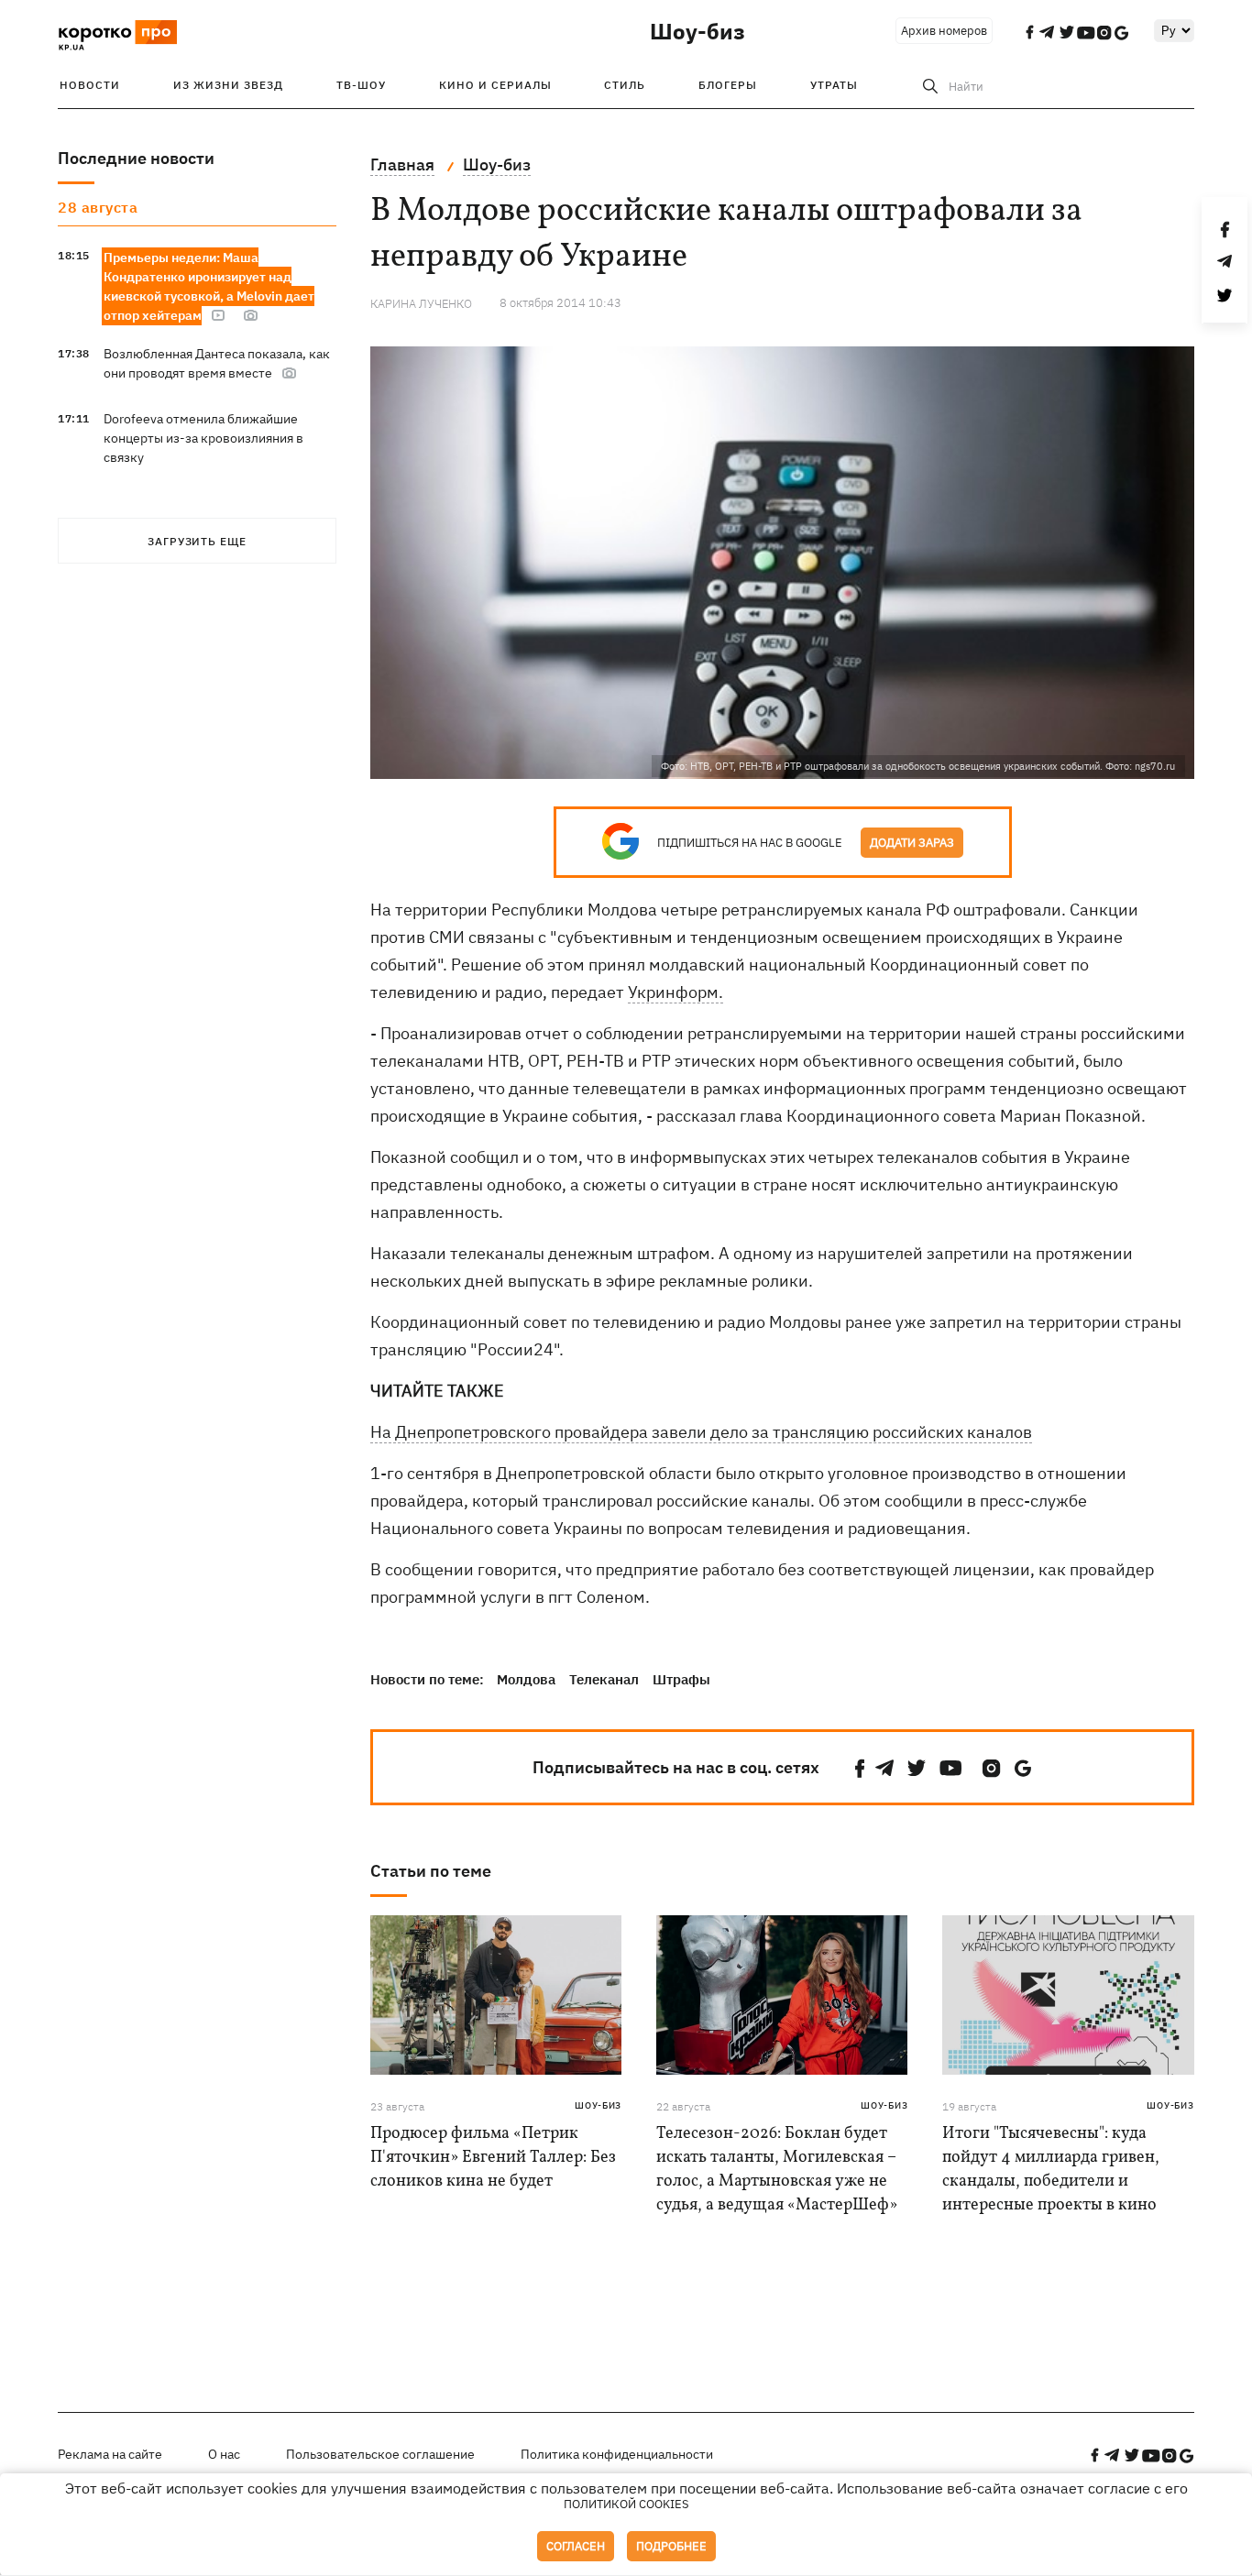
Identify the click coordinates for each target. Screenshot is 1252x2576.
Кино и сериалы (495, 85)
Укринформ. (675, 992)
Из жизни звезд (228, 85)
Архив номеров (944, 31)
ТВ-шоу (361, 85)
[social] (860, 1768)
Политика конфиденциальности (617, 2454)
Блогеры (728, 85)
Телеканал (604, 1679)
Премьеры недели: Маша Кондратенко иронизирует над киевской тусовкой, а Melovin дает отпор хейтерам (209, 286)
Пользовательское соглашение (380, 2454)
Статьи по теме (431, 1871)
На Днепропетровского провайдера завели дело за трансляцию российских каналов (701, 1432)
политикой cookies (626, 2504)
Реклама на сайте (110, 2454)
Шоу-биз (697, 31)
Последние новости (136, 158)
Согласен (576, 2546)
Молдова (526, 1679)
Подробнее (671, 2546)
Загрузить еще (197, 541)
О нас (224, 2454)
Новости (90, 85)
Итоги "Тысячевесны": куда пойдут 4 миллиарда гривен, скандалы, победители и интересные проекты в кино (1051, 2170)
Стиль (625, 85)
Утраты (834, 85)
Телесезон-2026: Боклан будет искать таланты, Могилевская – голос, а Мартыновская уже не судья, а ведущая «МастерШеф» (777, 2170)
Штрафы (681, 1679)
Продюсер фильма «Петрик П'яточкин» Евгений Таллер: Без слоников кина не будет (493, 2158)
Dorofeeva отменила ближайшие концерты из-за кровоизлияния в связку (203, 438)
